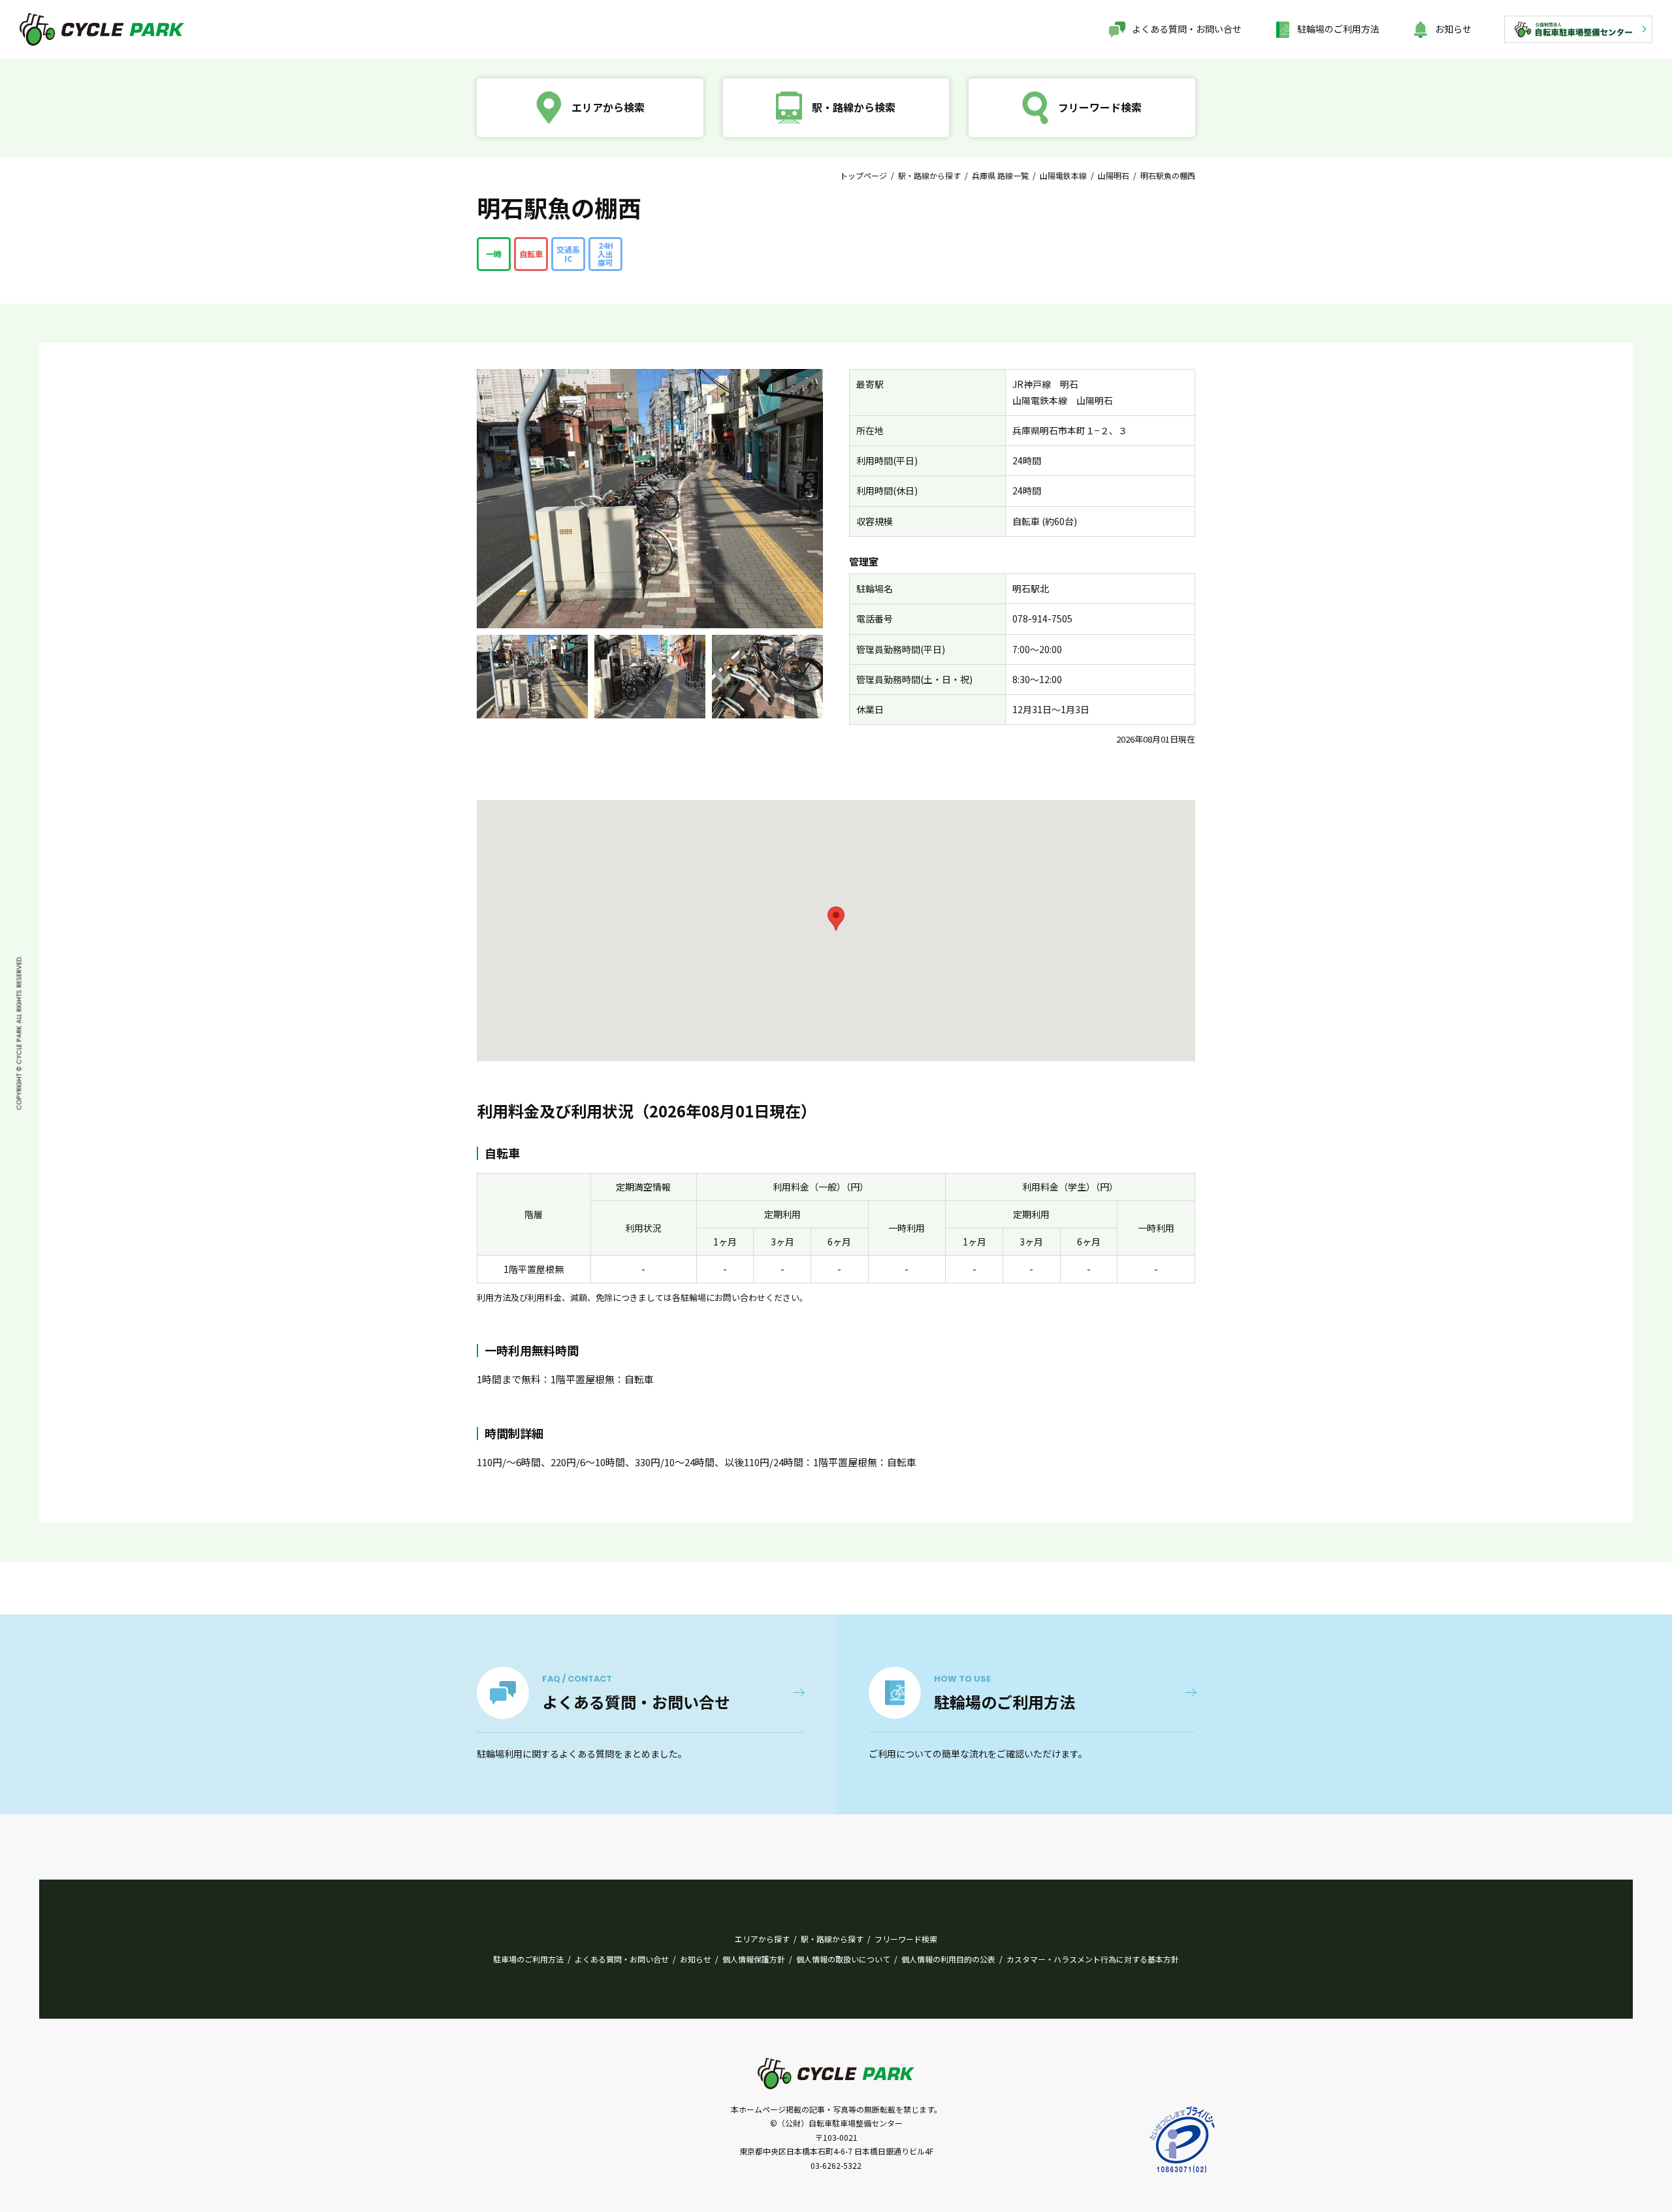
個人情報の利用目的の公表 (948, 1959)
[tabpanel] (532, 677)
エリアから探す (762, 1939)
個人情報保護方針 (754, 1959)
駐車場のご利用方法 (528, 1959)
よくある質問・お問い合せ (1187, 29)
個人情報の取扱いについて (843, 1959)
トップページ (863, 175)
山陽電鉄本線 (1063, 175)
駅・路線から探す (929, 175)
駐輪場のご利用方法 (1338, 29)
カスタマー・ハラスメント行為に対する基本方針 (1093, 1959)
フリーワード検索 (906, 1939)
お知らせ (1453, 29)
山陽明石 (1114, 175)
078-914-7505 (1042, 618)
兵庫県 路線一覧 (1000, 175)
